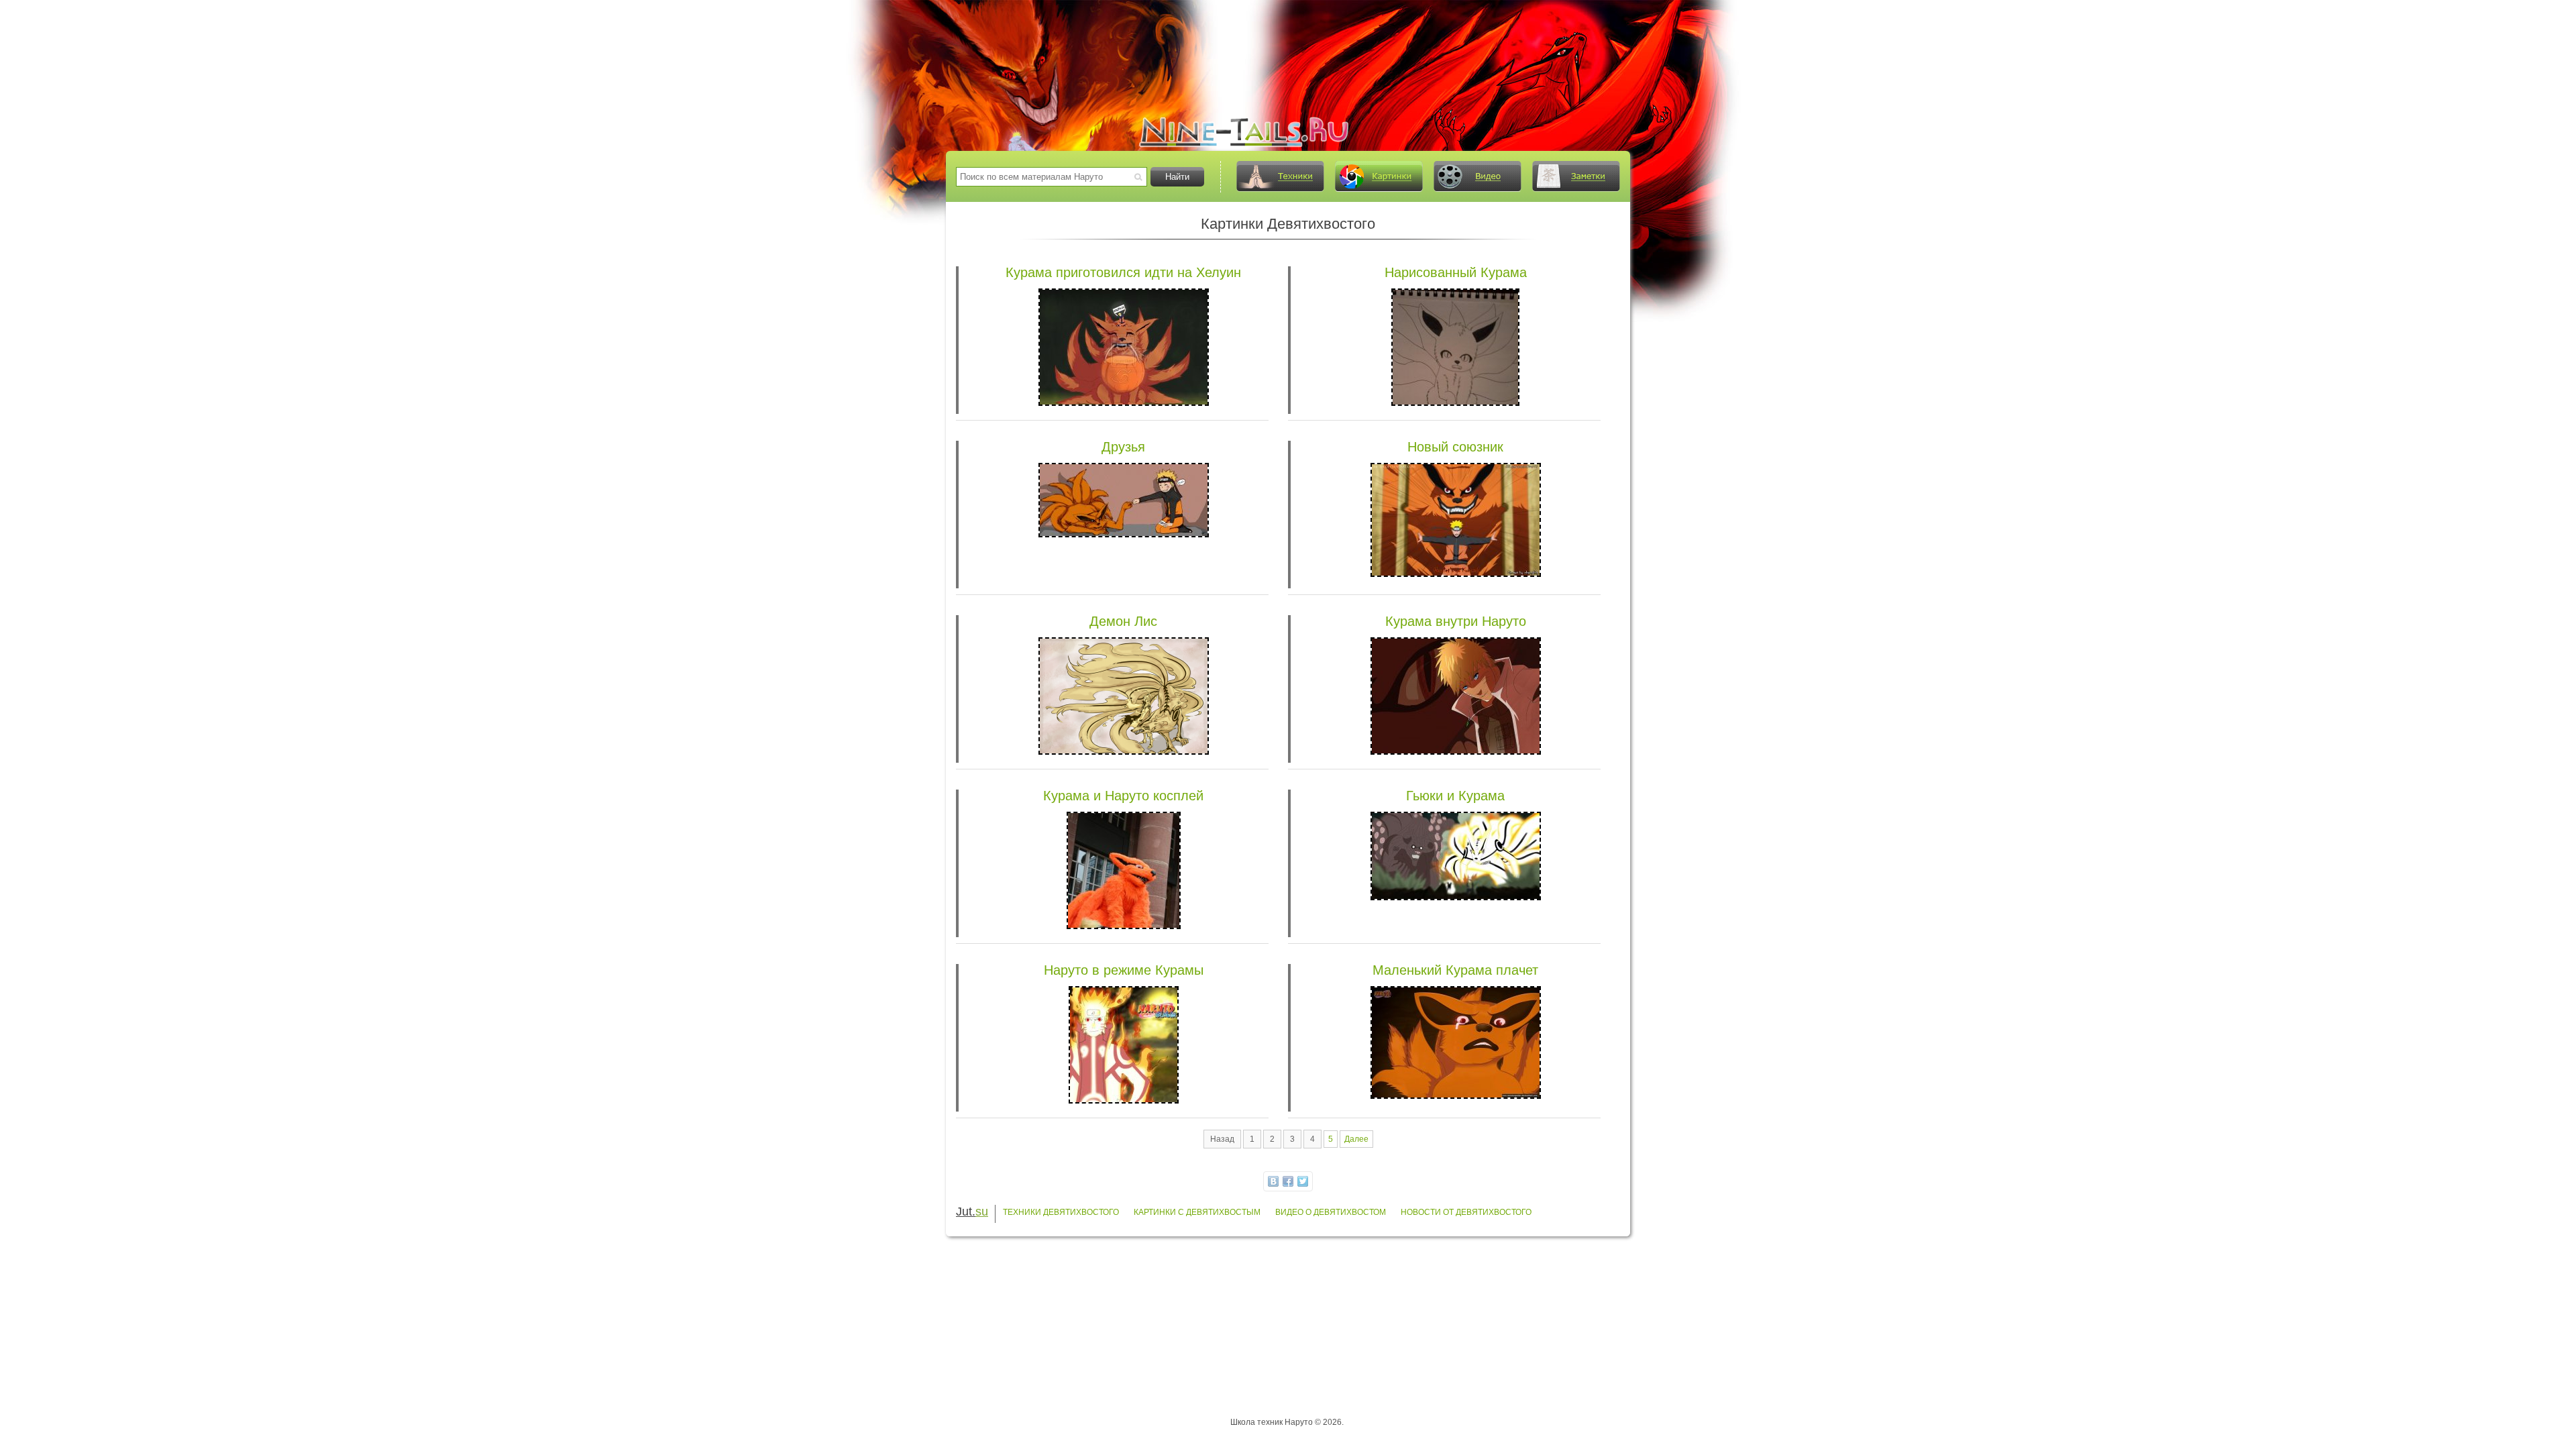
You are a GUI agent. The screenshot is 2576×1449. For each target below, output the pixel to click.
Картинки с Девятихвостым (1197, 1212)
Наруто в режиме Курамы (1124, 970)
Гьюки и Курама (1455, 796)
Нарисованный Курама (1456, 272)
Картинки (1379, 176)
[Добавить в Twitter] (1303, 1181)
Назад (1222, 1139)
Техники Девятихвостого (1061, 1212)
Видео (1477, 176)
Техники (1280, 176)
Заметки (1576, 176)
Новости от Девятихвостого (1466, 1212)
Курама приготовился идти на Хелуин (1123, 272)
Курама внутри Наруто (1456, 621)
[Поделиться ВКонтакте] (1273, 1181)
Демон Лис (1123, 621)
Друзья (1123, 447)
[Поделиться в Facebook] (1288, 1181)
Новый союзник (1455, 447)
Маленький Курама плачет (1455, 970)
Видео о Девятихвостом (1331, 1212)
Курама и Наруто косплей (1123, 796)
